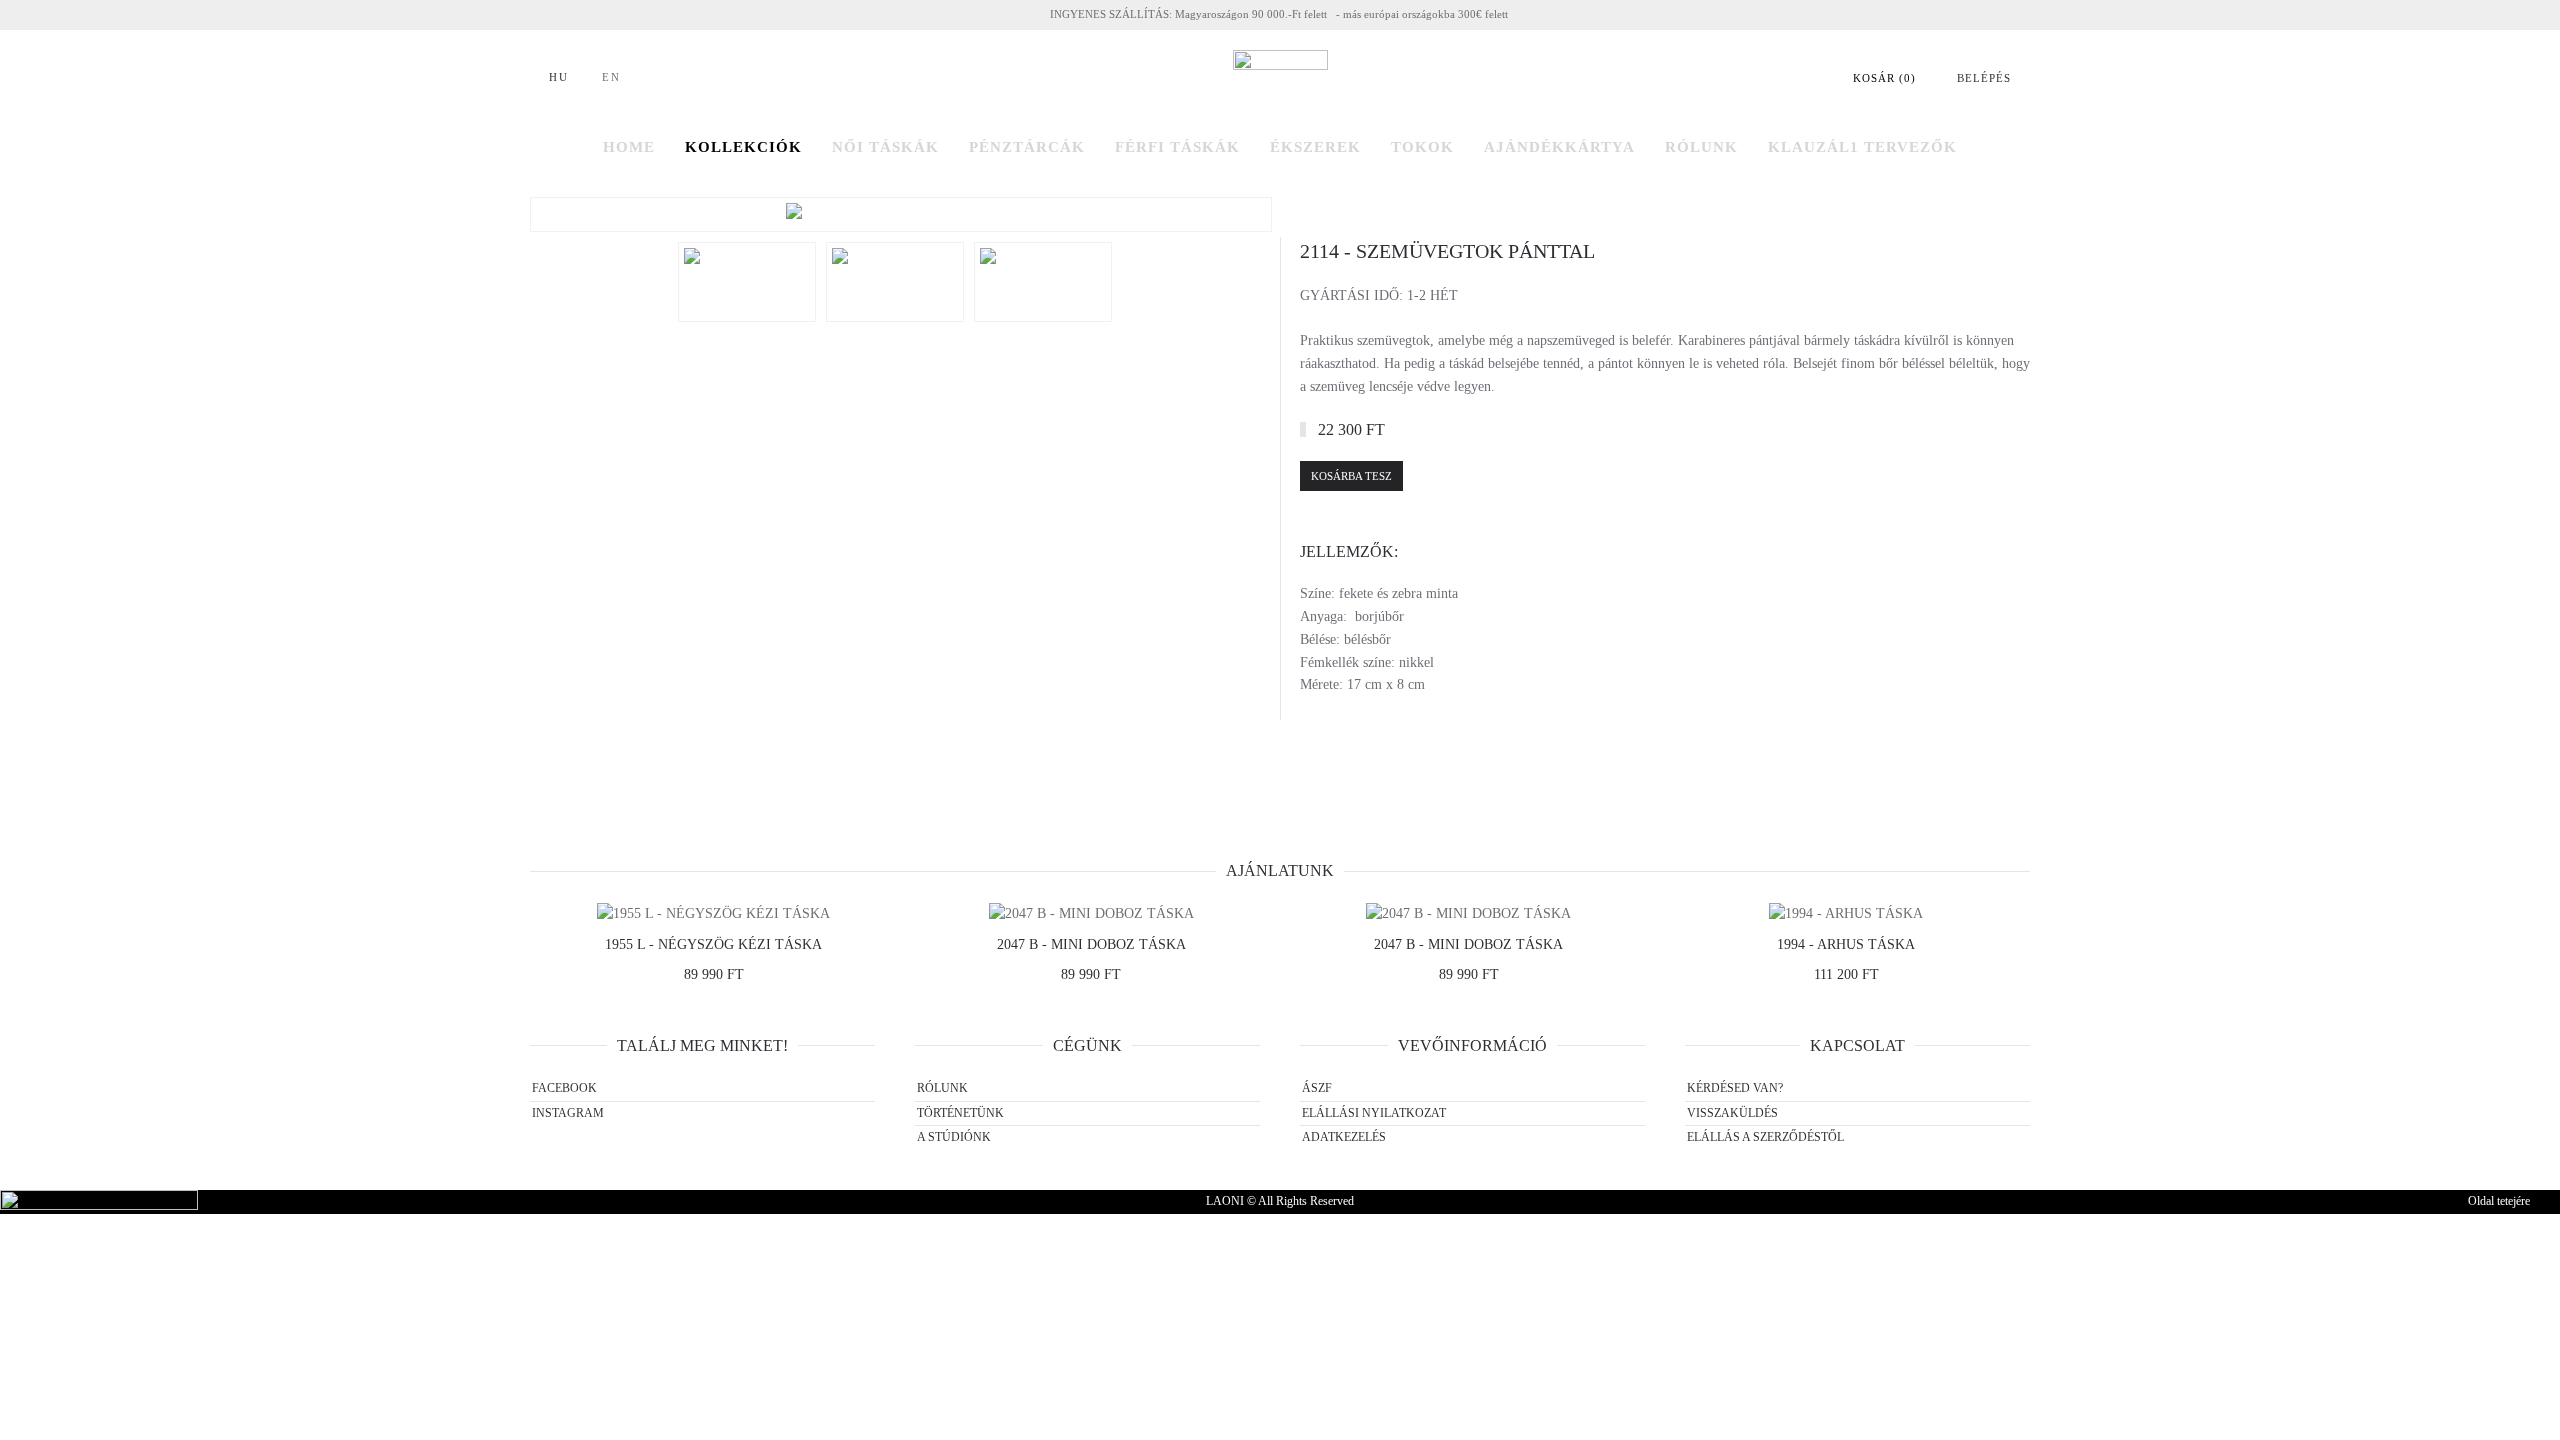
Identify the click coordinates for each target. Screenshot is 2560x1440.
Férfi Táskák (1177, 147)
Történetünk (960, 1113)
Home (629, 147)
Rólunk (942, 1088)
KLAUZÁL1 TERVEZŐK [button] (1862, 147)
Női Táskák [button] (885, 147)
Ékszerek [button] (1315, 147)
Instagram (568, 1113)
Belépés (1984, 78)
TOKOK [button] (1422, 147)
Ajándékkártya (1559, 147)
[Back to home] (1280, 78)
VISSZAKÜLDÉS (1732, 1113)
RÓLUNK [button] (1701, 147)
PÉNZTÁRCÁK (1027, 147)
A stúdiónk (954, 1137)
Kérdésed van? (1735, 1088)
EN (611, 77)
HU (559, 77)
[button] (901, 214)
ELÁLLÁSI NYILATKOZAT (1374, 1113)
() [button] (1884, 78)
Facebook (564, 1088)
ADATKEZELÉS (1344, 1137)
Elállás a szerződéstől (1765, 1137)
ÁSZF (1317, 1088)
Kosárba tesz (1351, 476)
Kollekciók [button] (743, 147)
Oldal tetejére (2499, 1201)
